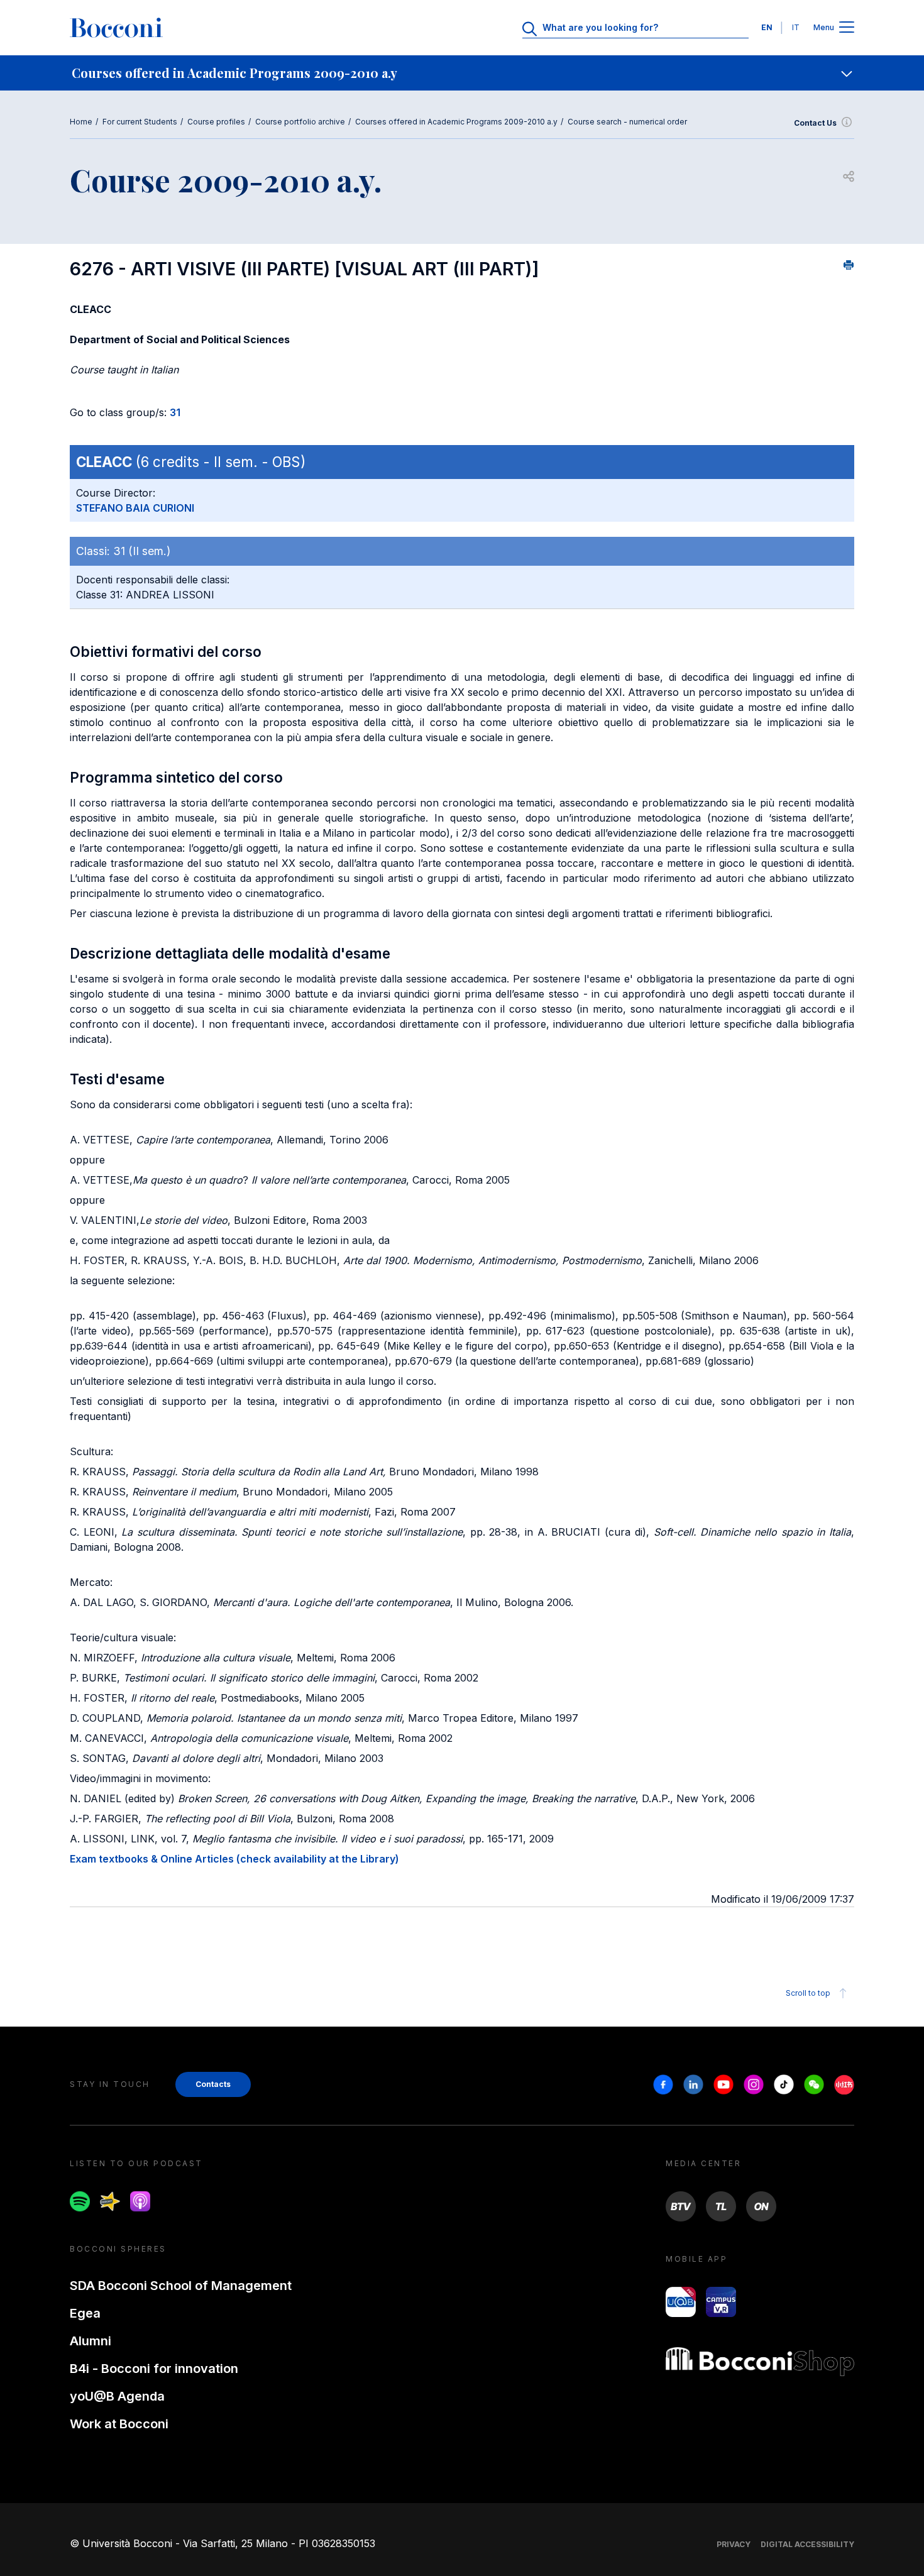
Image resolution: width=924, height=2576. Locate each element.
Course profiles (216, 122)
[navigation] (462, 73)
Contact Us (815, 123)
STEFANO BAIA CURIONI (135, 508)
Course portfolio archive (300, 122)
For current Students (140, 122)
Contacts (213, 2084)
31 (175, 412)
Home (81, 122)
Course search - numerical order (627, 122)
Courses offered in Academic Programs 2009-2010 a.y (456, 122)
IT (796, 27)
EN (767, 27)
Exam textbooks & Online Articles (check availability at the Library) (234, 1859)
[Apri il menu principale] (847, 28)
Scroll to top (808, 1993)
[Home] (116, 28)
